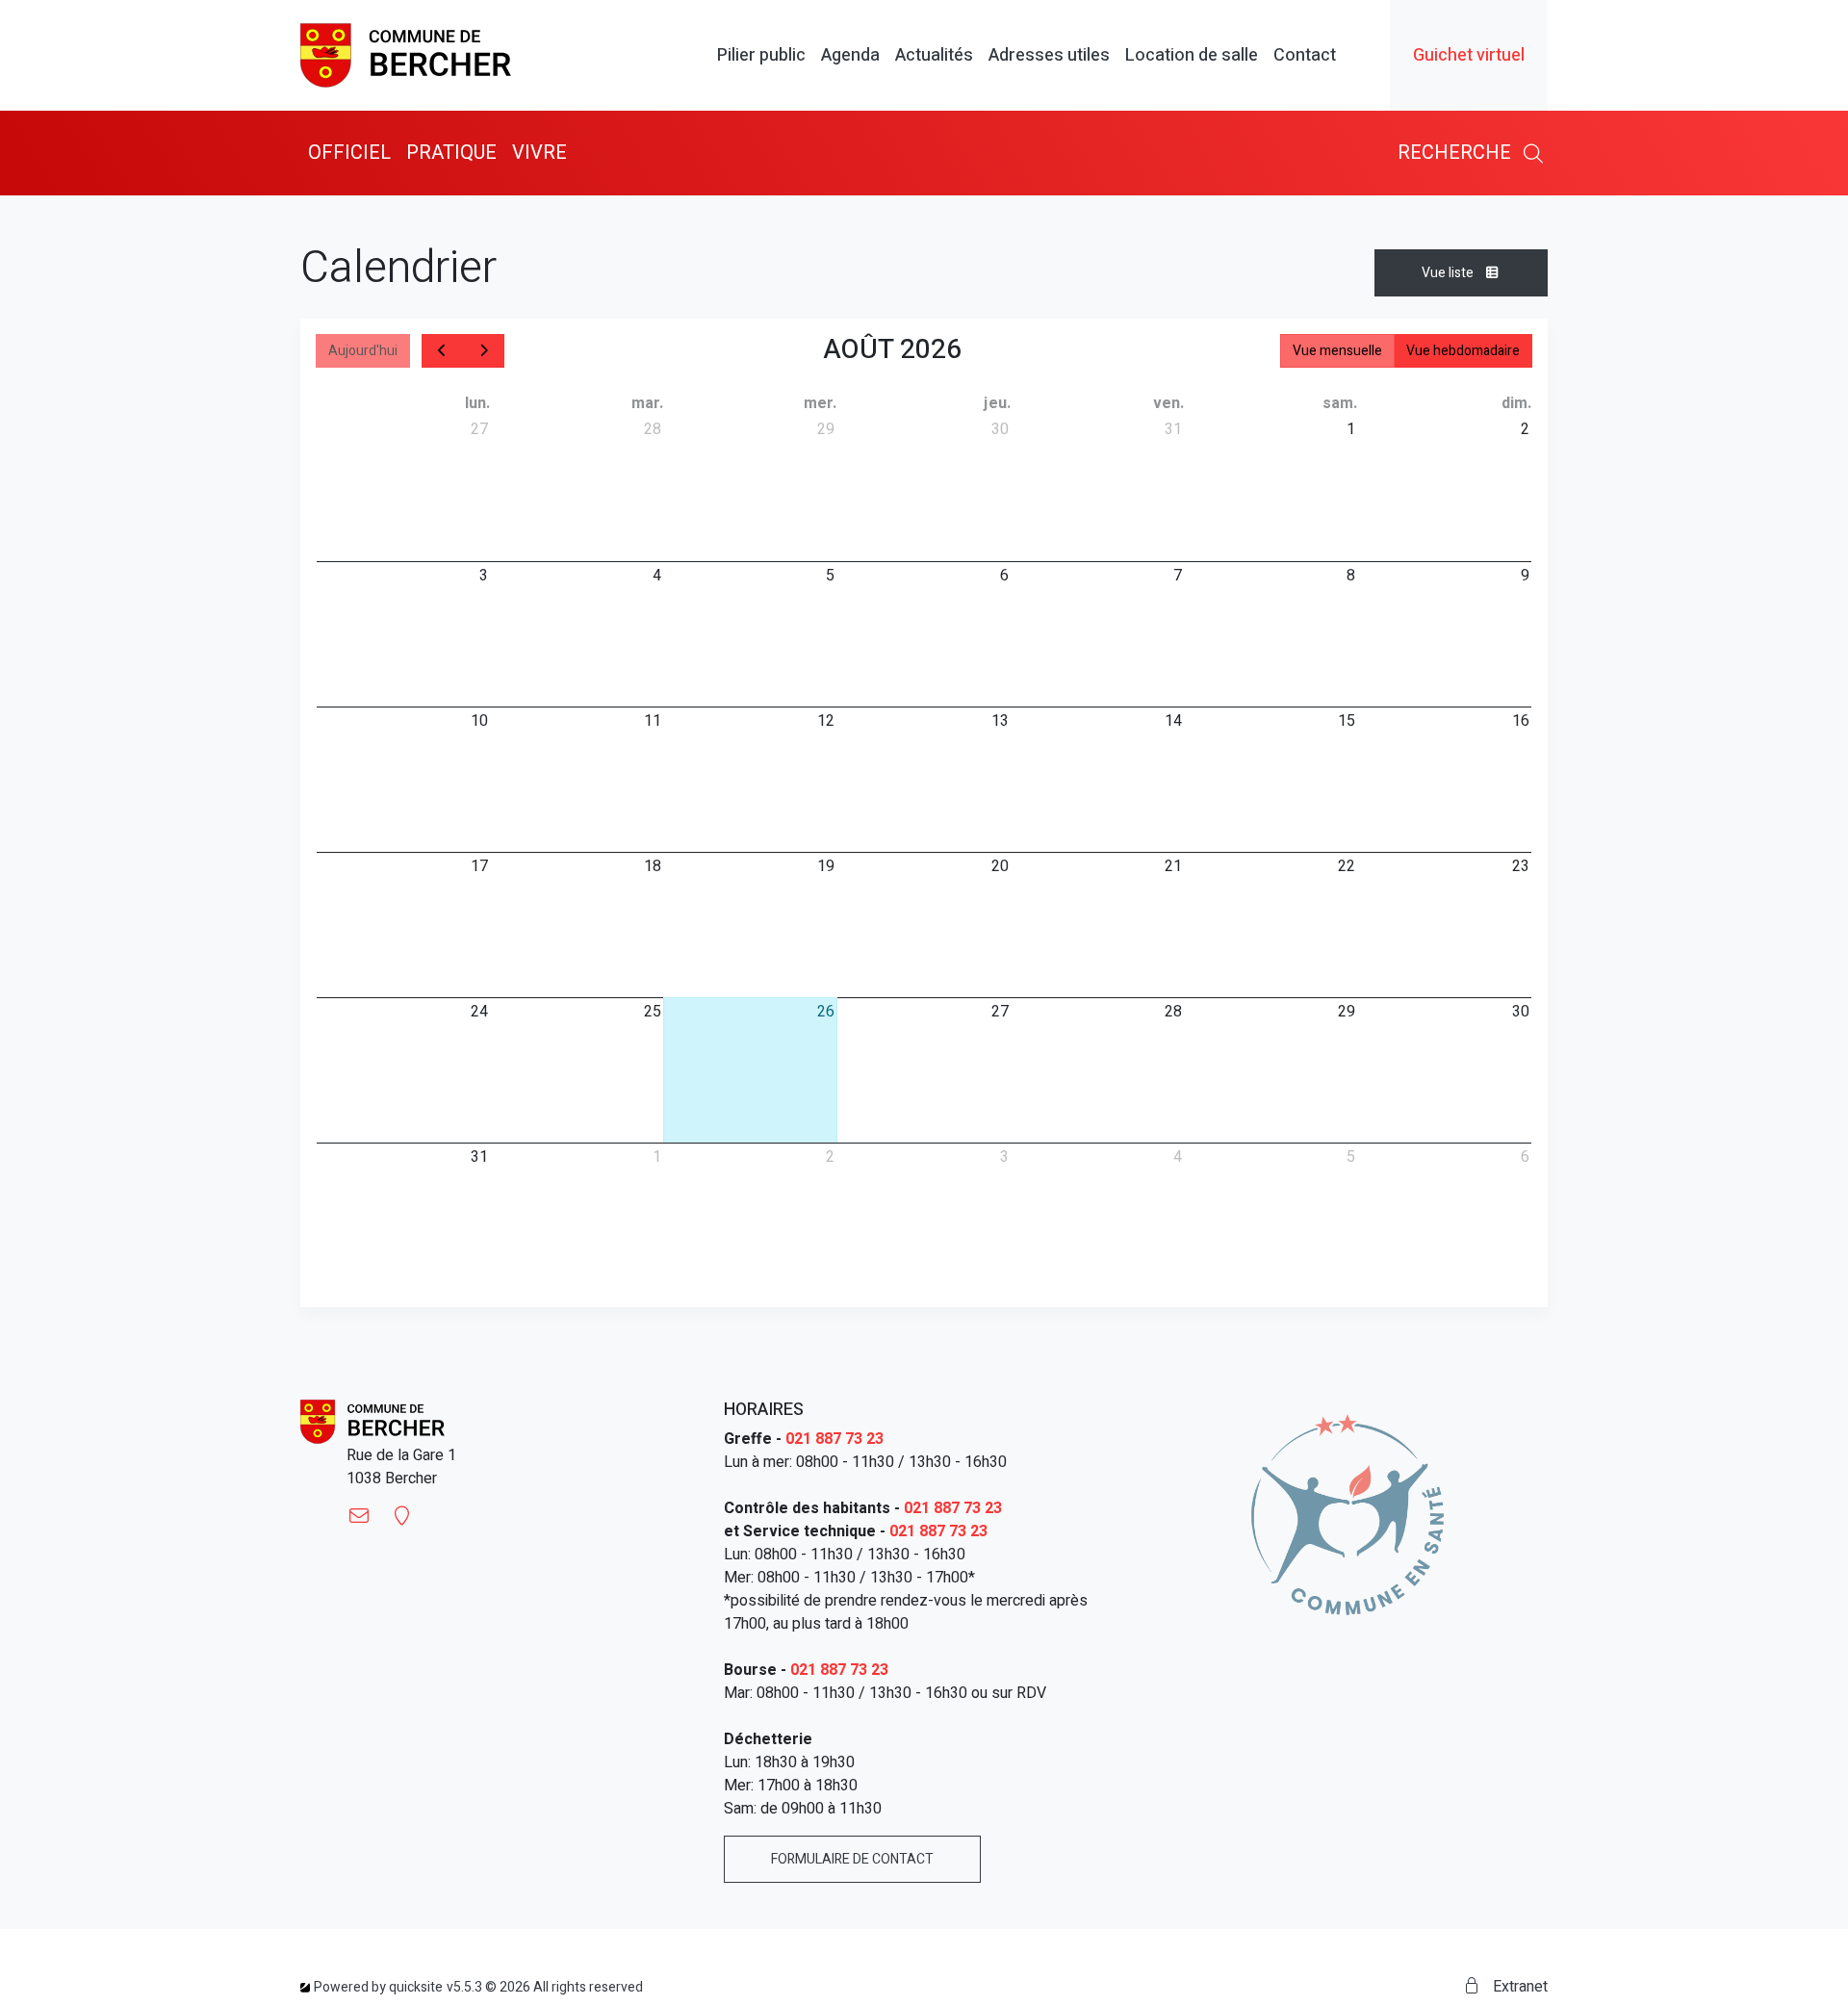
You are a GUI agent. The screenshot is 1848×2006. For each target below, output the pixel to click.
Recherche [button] (1457, 153)
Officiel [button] (349, 153)
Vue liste (1449, 273)
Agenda (850, 56)
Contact (1305, 56)
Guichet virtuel (1469, 55)
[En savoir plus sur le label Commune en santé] (1347, 1514)
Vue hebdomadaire (1463, 351)
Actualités (934, 56)
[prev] (443, 351)
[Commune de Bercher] (406, 55)
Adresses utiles (1049, 56)
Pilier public (761, 56)
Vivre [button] (539, 153)
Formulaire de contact (852, 1859)
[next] (484, 351)
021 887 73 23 (834, 1439)
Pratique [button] (451, 153)
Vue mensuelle (1337, 351)
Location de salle (1192, 56)
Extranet (1518, 1987)
